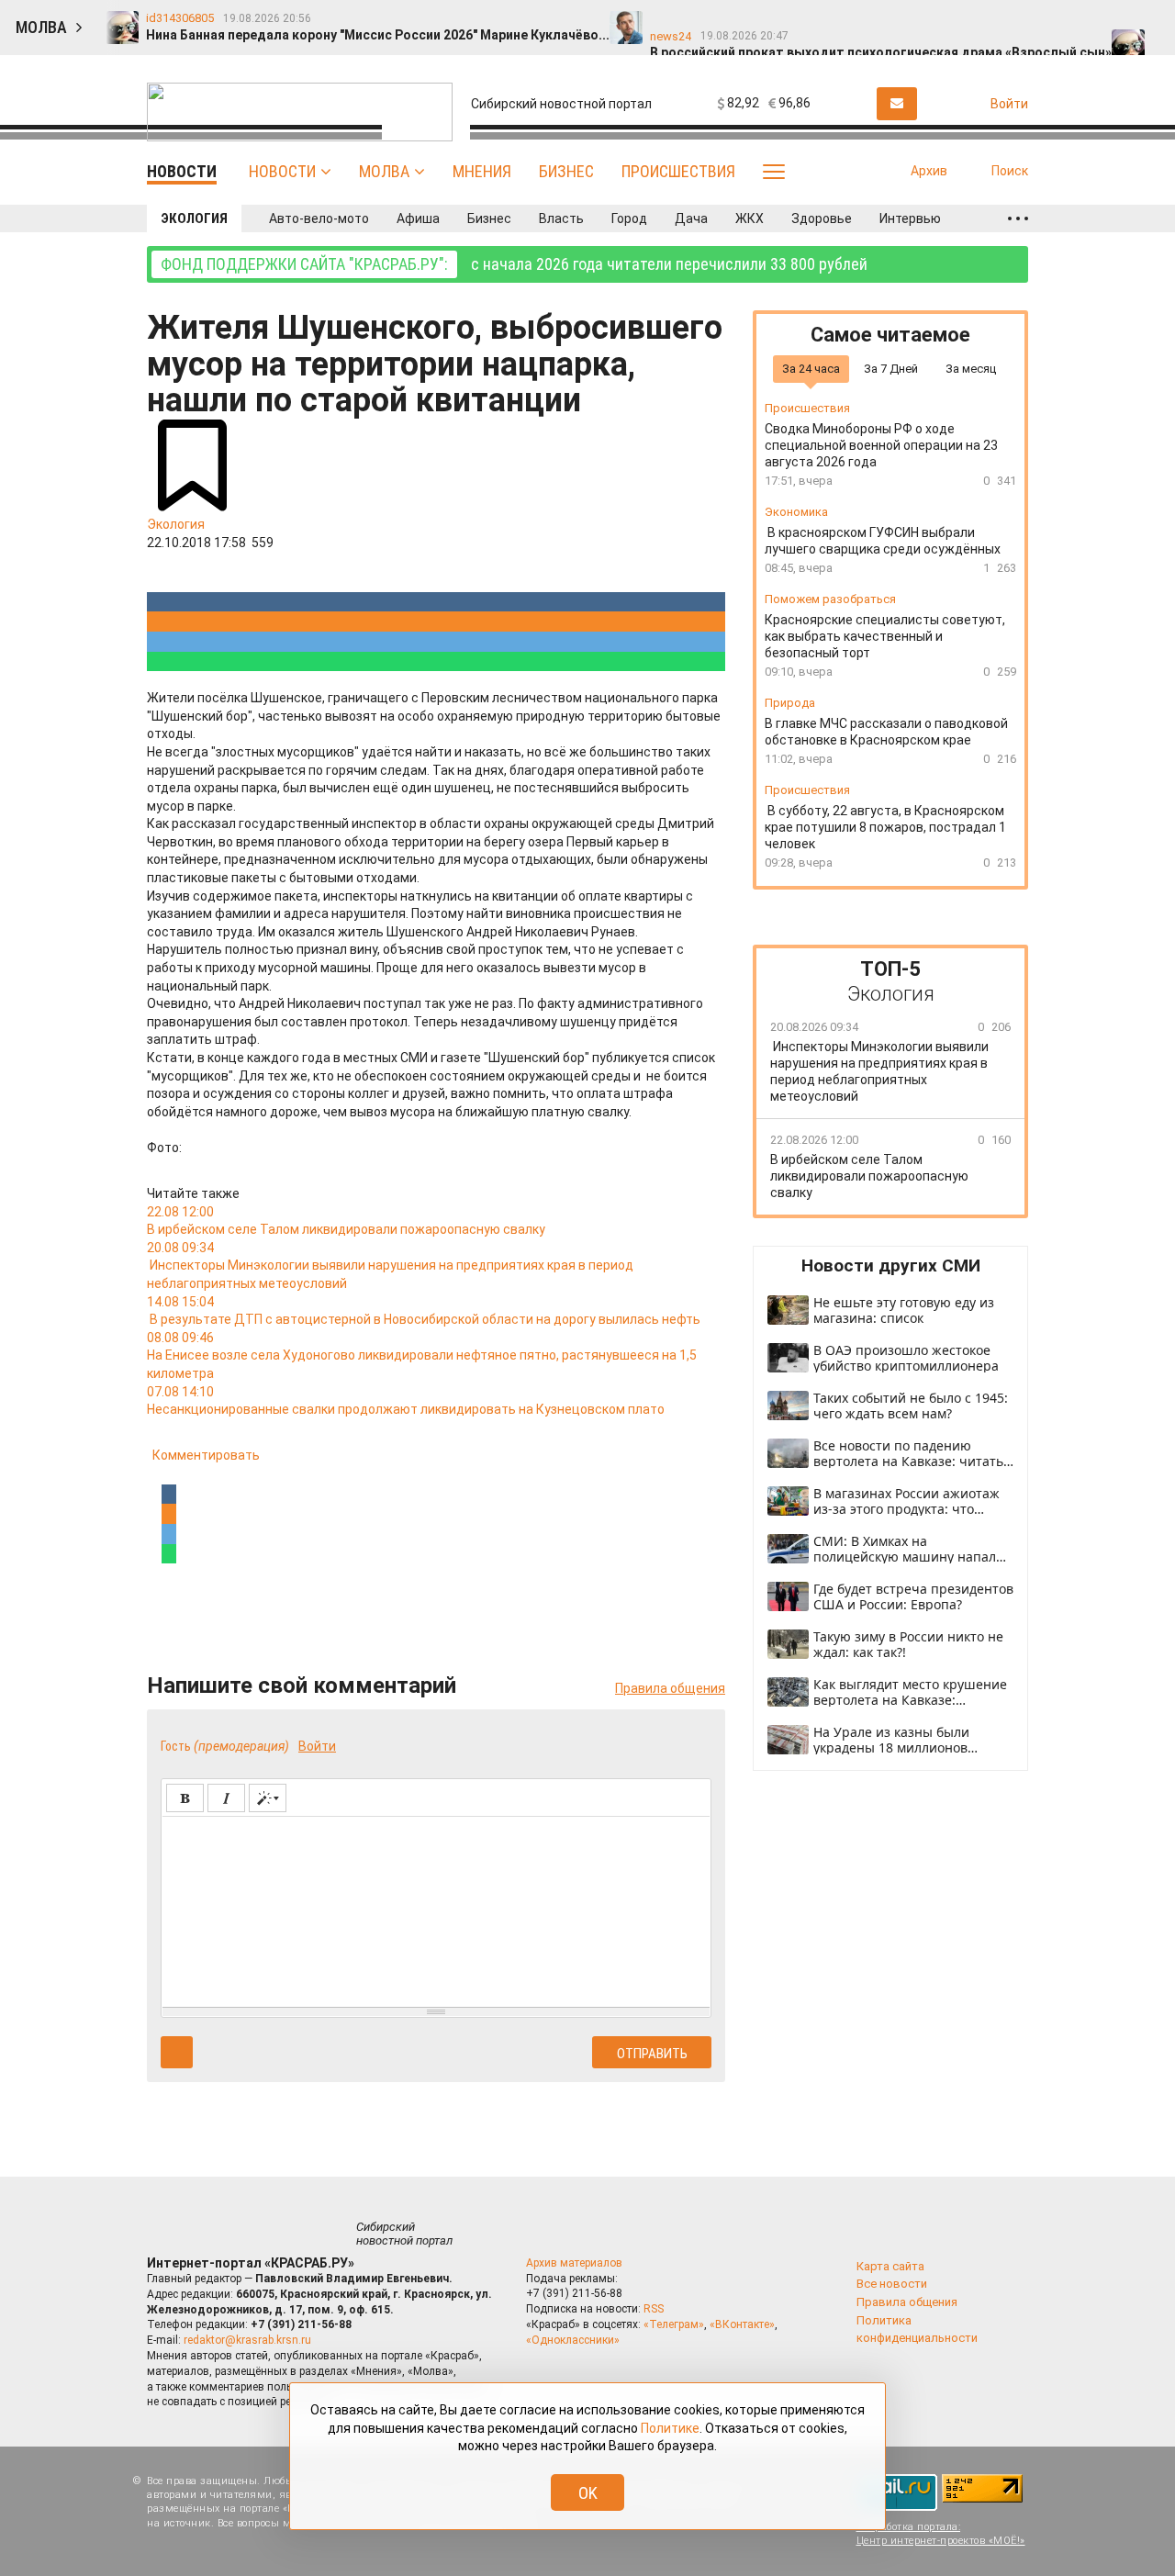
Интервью (910, 218)
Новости (282, 171)
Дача (691, 218)
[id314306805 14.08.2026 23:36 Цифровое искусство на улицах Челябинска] (852, 19)
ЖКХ (750, 218)
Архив (929, 171)
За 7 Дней (891, 368)
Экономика (796, 512)
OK (588, 2493)
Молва (384, 171)
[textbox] (436, 1909)
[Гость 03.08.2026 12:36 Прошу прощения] (1146, 19)
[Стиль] (268, 1798)
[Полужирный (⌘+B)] (185, 1798)
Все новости (892, 2284)
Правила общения (670, 1688)
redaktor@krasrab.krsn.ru (247, 2340)
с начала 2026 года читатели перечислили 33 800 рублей (514, 264)
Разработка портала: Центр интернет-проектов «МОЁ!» (941, 2534)
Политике (670, 2428)
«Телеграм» (674, 2324)
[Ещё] (1018, 218)
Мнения (482, 171)
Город (629, 218)
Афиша (418, 218)
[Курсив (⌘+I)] (226, 1798)
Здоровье (822, 218)
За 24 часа (811, 368)
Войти (317, 1746)
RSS (654, 2309)
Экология (194, 218)
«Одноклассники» (573, 2340)
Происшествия (678, 171)
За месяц (971, 368)
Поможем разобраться (830, 599)
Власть (561, 218)
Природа (790, 703)
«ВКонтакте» (742, 2324)
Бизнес (566, 171)
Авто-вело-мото (319, 218)
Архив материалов (574, 2263)
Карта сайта (890, 2266)
